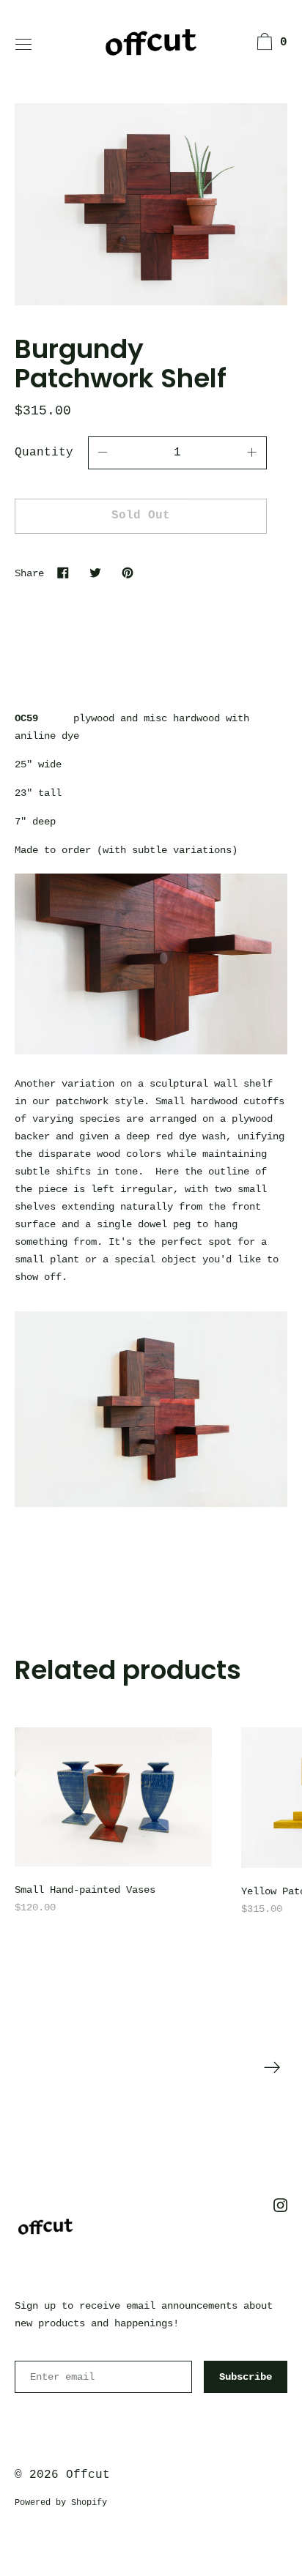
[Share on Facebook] (63, 573)
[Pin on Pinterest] (128, 573)
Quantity (44, 453)
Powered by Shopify (61, 2503)
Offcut (88, 2475)
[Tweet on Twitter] (95, 573)
